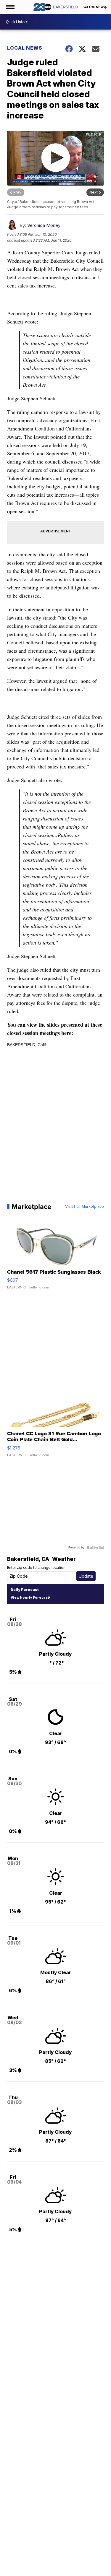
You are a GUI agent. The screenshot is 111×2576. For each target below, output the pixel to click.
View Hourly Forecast (30, 1597)
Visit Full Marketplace (85, 1207)
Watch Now (94, 7)
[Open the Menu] (10, 7)
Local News (25, 48)
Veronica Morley (44, 225)
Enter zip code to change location (36, 1567)
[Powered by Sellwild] (95, 1548)
